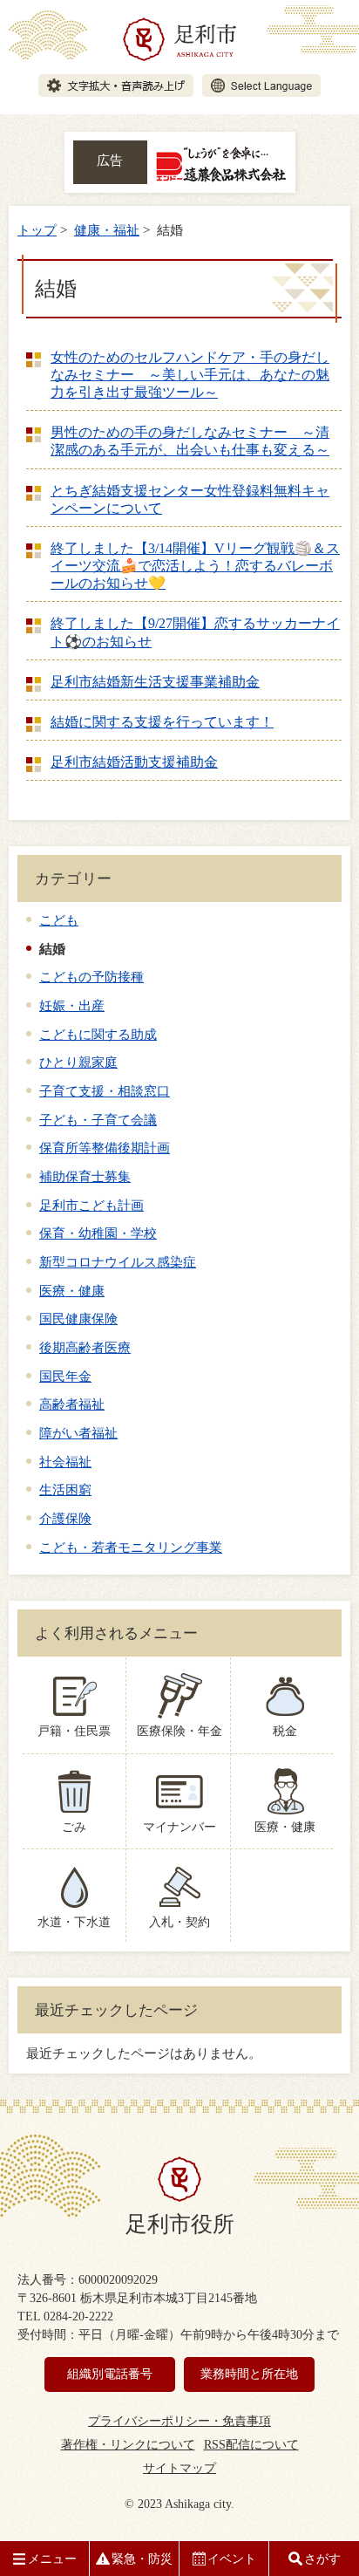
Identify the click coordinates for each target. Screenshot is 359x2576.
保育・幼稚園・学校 (98, 1233)
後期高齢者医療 (85, 1347)
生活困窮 (65, 1490)
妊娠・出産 (72, 1005)
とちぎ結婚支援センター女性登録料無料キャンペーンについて (190, 499)
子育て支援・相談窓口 (105, 1091)
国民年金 (65, 1376)
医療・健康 (72, 1291)
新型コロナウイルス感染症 (118, 1262)
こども (59, 920)
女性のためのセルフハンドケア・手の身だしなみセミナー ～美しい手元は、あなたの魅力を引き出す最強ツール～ (190, 375)
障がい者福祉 (78, 1433)
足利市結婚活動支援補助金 (134, 762)
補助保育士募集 (85, 1176)
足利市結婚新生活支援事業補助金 (155, 682)
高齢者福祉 (72, 1404)
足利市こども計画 (91, 1205)
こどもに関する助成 (98, 1034)
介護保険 (65, 1518)
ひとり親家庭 (78, 1062)
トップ (37, 230)
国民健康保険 (78, 1319)
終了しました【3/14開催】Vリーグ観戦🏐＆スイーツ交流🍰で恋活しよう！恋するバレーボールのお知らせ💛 (195, 566)
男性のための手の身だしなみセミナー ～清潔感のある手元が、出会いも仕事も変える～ (190, 441)
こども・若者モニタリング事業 (131, 1547)
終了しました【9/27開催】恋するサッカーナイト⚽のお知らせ (195, 632)
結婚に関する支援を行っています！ (162, 722)
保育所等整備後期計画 (105, 1148)
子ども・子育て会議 (98, 1120)
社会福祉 (65, 1462)
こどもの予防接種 (91, 977)
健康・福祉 (107, 230)
